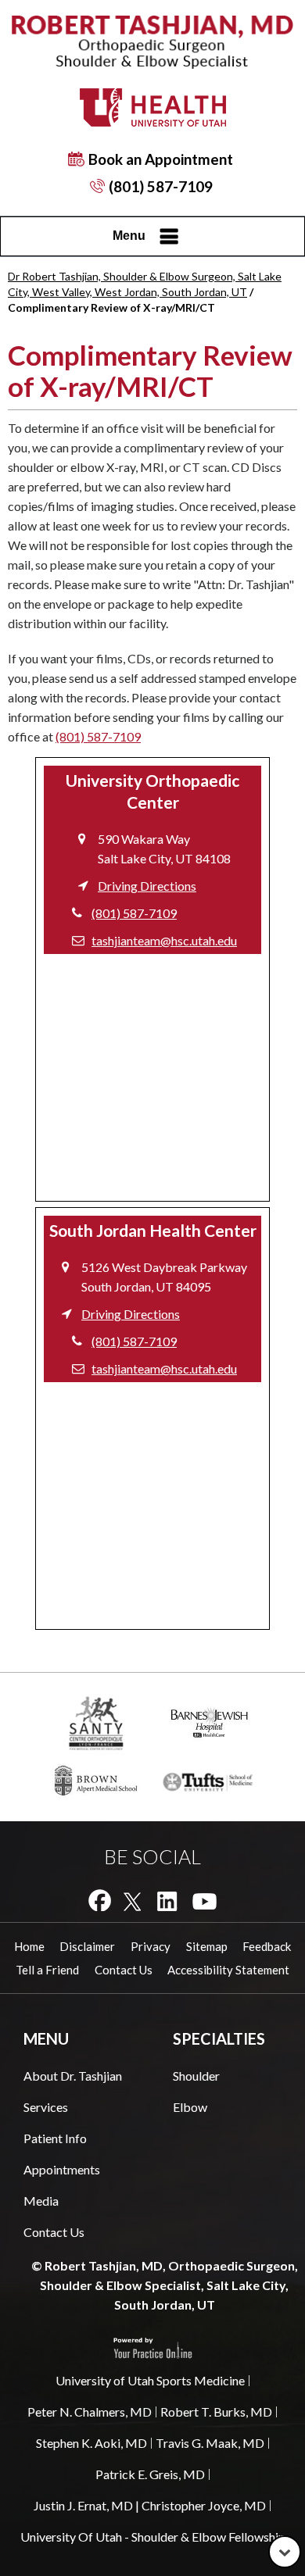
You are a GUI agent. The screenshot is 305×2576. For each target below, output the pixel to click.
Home (29, 1946)
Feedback (267, 1946)
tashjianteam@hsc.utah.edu (164, 940)
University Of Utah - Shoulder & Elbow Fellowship (153, 2537)
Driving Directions (147, 886)
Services (46, 2107)
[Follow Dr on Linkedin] (167, 1900)
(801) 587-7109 (161, 186)
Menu (129, 236)
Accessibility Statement (228, 1970)
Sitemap (207, 1946)
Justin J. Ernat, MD (83, 2505)
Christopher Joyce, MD (204, 2505)
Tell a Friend (47, 1970)
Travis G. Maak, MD (210, 2443)
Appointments (62, 2169)
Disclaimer (87, 1946)
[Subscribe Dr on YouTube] (205, 1900)
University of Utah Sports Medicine (150, 2380)
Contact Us (124, 1970)
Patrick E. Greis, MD (150, 2474)
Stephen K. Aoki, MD (91, 2443)
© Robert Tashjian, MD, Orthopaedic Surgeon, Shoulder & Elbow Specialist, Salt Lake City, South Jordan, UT (165, 2285)
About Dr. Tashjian (73, 2076)
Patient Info (55, 2138)
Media (41, 2201)
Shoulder (196, 2076)
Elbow (190, 2107)
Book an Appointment (161, 159)
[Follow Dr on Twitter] (132, 1900)
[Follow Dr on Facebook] (100, 1900)
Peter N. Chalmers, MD (90, 2412)
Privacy (151, 1946)
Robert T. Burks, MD (216, 2412)
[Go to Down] (285, 2552)
